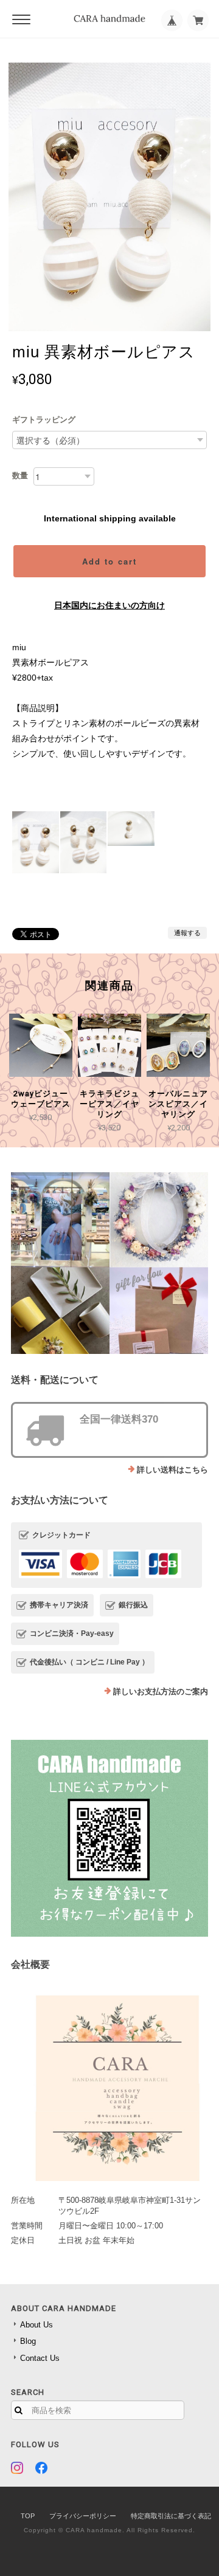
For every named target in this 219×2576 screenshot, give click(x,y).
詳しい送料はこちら (172, 1470)
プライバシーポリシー (83, 2516)
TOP (28, 2516)
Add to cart (109, 561)
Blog (28, 2341)
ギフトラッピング (44, 420)
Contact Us (40, 2358)
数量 (20, 476)
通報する (187, 933)
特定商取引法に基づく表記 (171, 2516)
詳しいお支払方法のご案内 (161, 1692)
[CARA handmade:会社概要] (109, 2084)
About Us (36, 2325)
